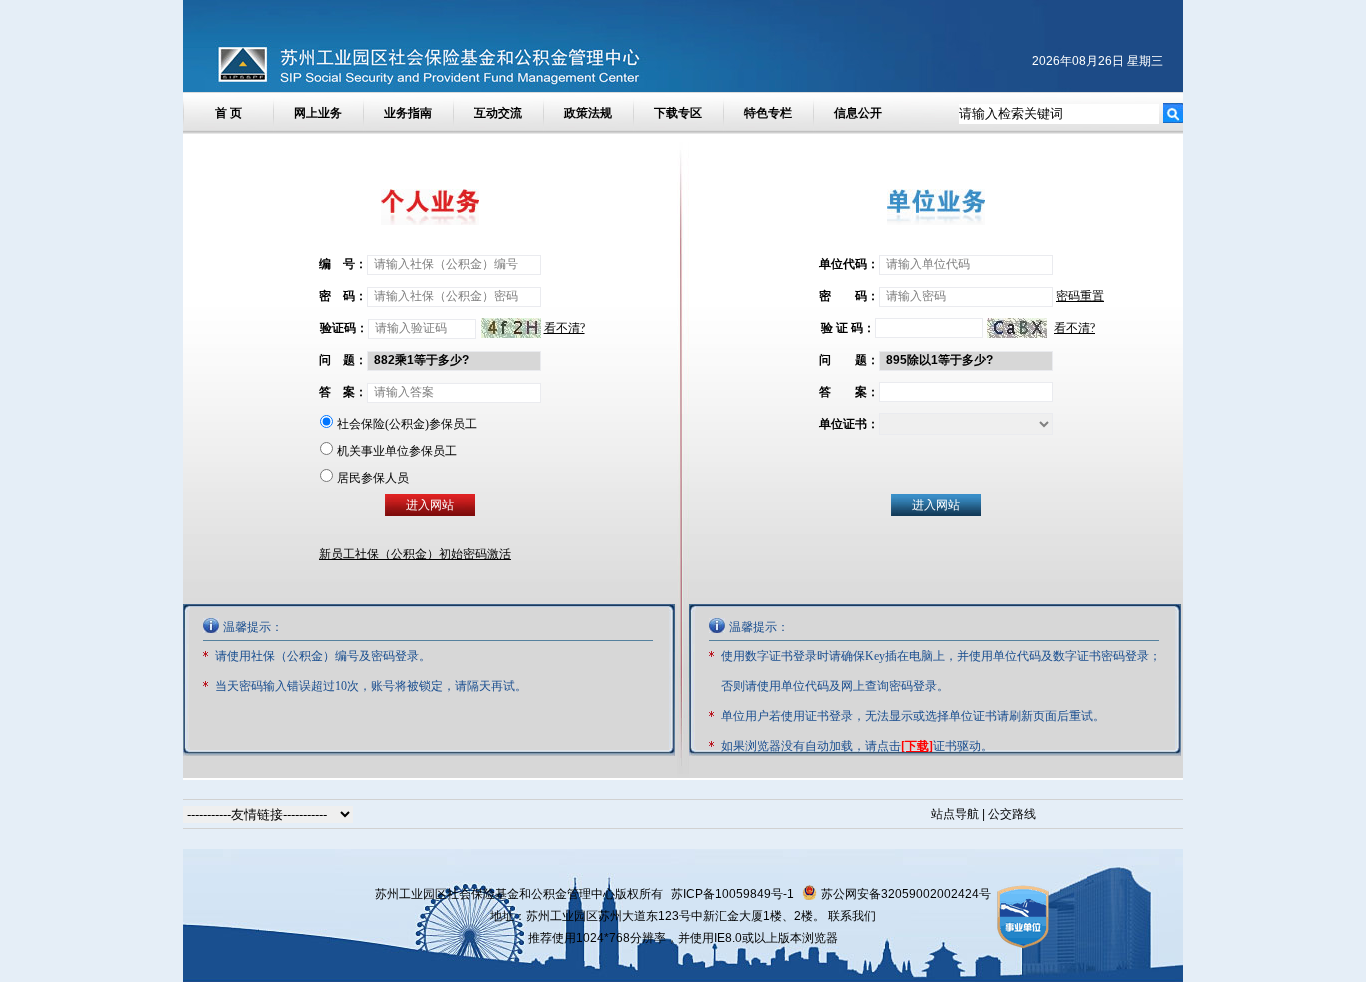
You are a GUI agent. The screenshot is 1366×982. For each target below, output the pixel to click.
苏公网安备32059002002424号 (906, 894)
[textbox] (1059, 114)
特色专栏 (768, 113)
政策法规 (588, 113)
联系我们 (852, 916)
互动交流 (498, 113)
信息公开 (858, 113)
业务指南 (408, 113)
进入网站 (936, 505)
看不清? (1074, 328)
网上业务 (318, 113)
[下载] (917, 746)
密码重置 (1080, 296)
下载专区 (678, 113)
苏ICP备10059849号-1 (732, 894)
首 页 (228, 113)
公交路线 (1012, 814)
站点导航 (955, 814)
